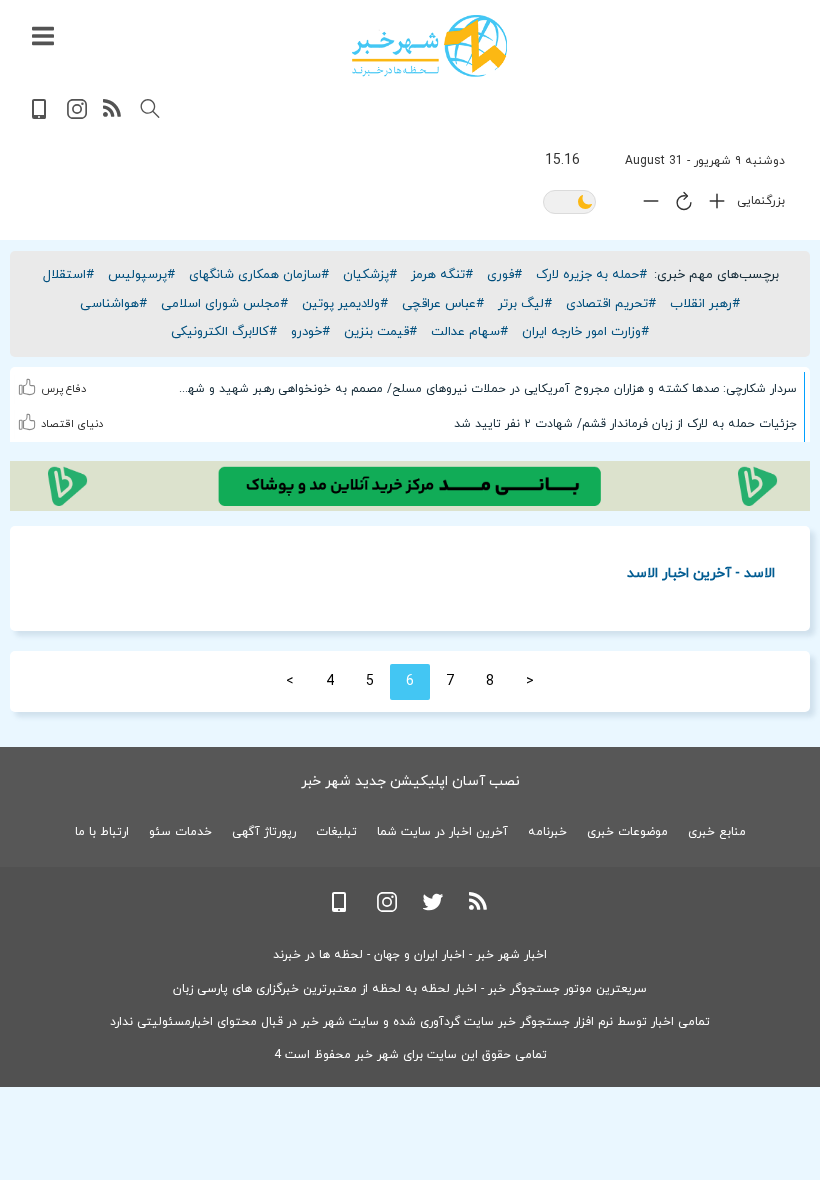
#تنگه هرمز (442, 275)
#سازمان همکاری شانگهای (259, 275)
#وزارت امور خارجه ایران (585, 332)
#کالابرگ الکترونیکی (224, 332)
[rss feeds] (113, 115)
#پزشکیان (370, 275)
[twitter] (433, 908)
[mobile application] (41, 115)
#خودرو (310, 332)
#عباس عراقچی (443, 304)
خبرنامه (547, 832)
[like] (29, 384)
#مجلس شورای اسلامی (224, 304)
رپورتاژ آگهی (264, 832)
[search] (150, 109)
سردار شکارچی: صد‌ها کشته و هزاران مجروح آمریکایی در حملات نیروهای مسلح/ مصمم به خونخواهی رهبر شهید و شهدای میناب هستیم (485, 389)
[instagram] (77, 115)
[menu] (43, 37)
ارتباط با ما (102, 832)
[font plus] (712, 205)
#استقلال (68, 275)
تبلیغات (336, 832)
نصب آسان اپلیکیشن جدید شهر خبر (410, 781)
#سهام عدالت (469, 332)
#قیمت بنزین (380, 332)
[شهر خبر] (429, 46)
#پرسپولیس (141, 275)
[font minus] (646, 205)
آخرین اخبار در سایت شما (442, 832)
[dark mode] (569, 203)
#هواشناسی (113, 304)
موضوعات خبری (627, 832)
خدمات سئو (180, 832)
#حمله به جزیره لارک (591, 275)
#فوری (504, 275)
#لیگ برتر (525, 304)
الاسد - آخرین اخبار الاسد (701, 572)
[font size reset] (679, 205)
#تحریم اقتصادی (611, 304)
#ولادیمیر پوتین (345, 304)
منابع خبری (717, 832)
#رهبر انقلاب (705, 304)
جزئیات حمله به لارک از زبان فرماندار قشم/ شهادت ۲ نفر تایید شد (625, 424)
